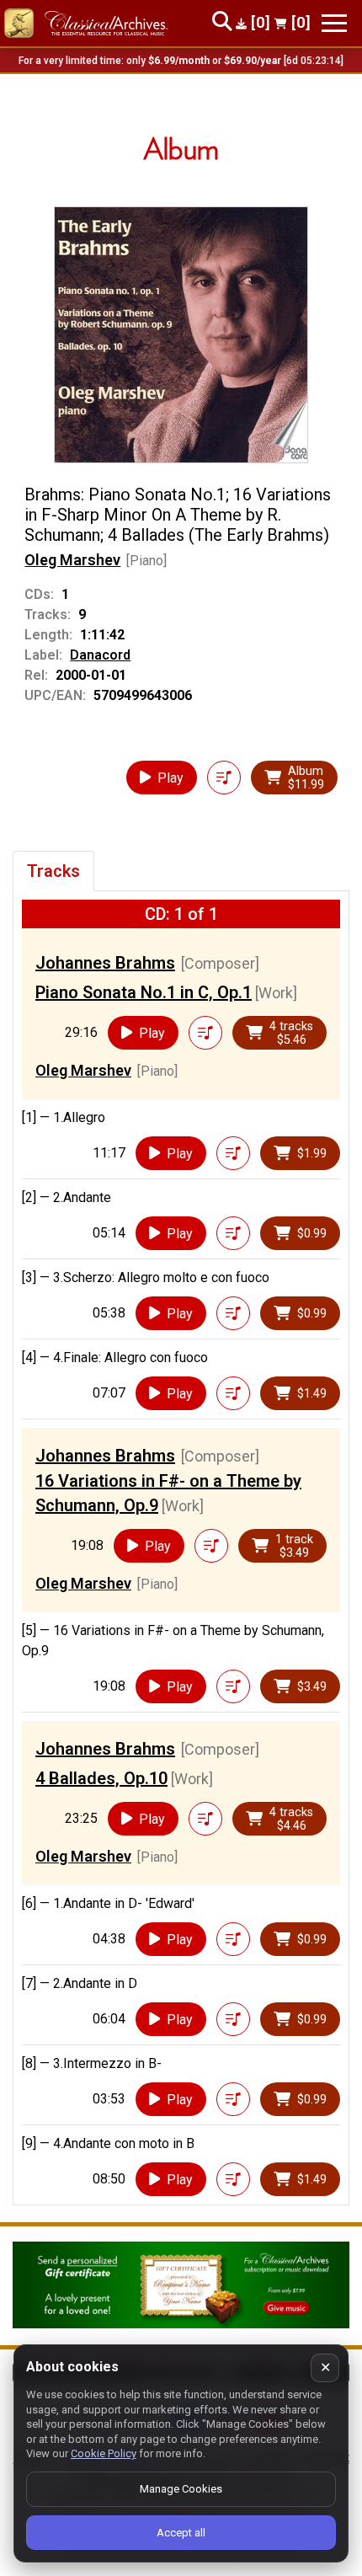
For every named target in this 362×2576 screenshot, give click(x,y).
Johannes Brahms (105, 963)
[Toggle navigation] (334, 23)
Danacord (100, 655)
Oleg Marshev (72, 560)
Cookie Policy (104, 2453)
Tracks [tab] (53, 871)
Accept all (181, 2533)
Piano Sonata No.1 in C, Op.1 (144, 992)
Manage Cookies (181, 2489)
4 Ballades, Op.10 (101, 1778)
